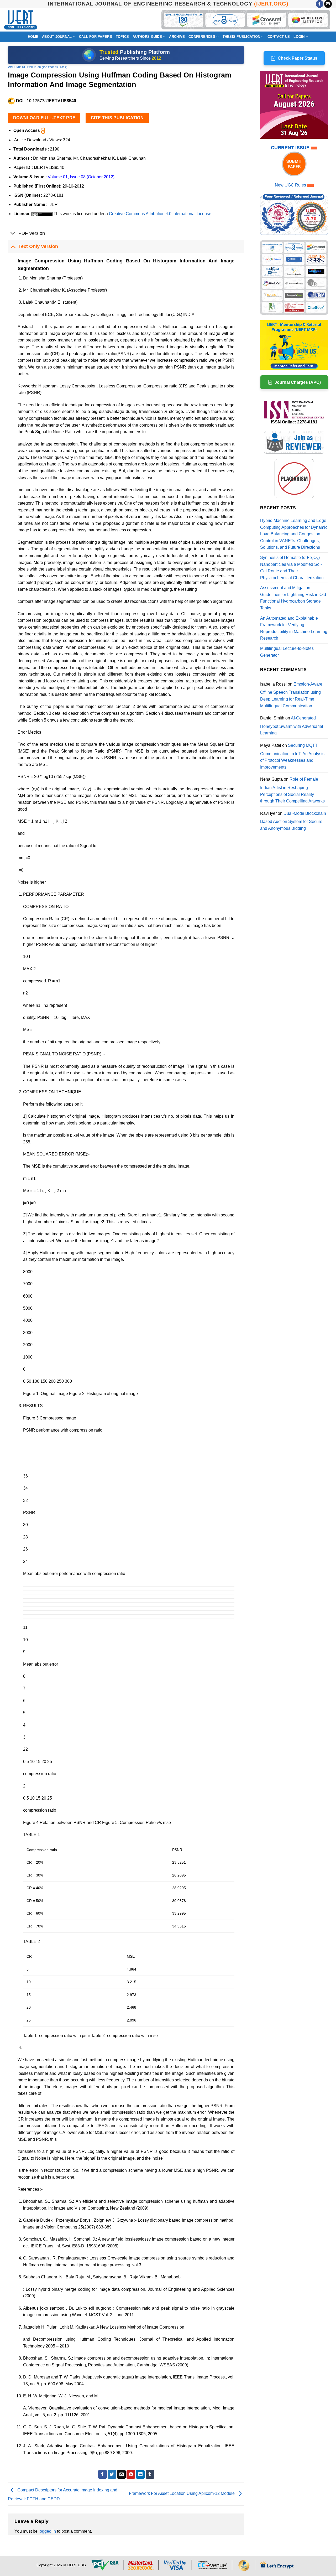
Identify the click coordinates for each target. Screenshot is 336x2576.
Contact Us (279, 37)
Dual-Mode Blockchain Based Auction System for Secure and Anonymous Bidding (293, 821)
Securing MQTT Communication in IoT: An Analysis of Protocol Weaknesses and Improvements (292, 756)
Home (33, 37)
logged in (47, 2531)
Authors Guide (147, 37)
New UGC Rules (290, 185)
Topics (122, 37)
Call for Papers (96, 37)
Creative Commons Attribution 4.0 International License (160, 214)
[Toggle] (13, 234)
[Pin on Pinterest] (131, 2474)
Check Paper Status (298, 58)
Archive (177, 37)
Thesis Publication (241, 37)
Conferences (202, 37)
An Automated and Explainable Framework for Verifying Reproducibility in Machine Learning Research (294, 628)
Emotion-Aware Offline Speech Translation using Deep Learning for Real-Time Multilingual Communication (291, 695)
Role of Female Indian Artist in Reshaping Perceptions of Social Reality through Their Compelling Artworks (292, 790)
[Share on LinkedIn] (140, 2474)
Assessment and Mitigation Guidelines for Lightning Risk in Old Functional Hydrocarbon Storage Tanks (293, 598)
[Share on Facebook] (103, 2474)
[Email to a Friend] (121, 2474)
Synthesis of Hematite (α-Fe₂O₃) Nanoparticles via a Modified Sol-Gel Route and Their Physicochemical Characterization (292, 568)
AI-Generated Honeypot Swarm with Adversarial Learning (292, 725)
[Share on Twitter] (112, 2474)
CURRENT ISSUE (291, 148)
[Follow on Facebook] (320, 4)
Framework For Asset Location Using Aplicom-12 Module (182, 2494)
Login (299, 37)
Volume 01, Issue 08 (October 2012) (38, 67)
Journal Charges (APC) (298, 382)
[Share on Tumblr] (150, 2474)
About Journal (57, 37)
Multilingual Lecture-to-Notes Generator (287, 652)
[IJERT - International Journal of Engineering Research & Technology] (21, 20)
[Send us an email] (328, 4)
